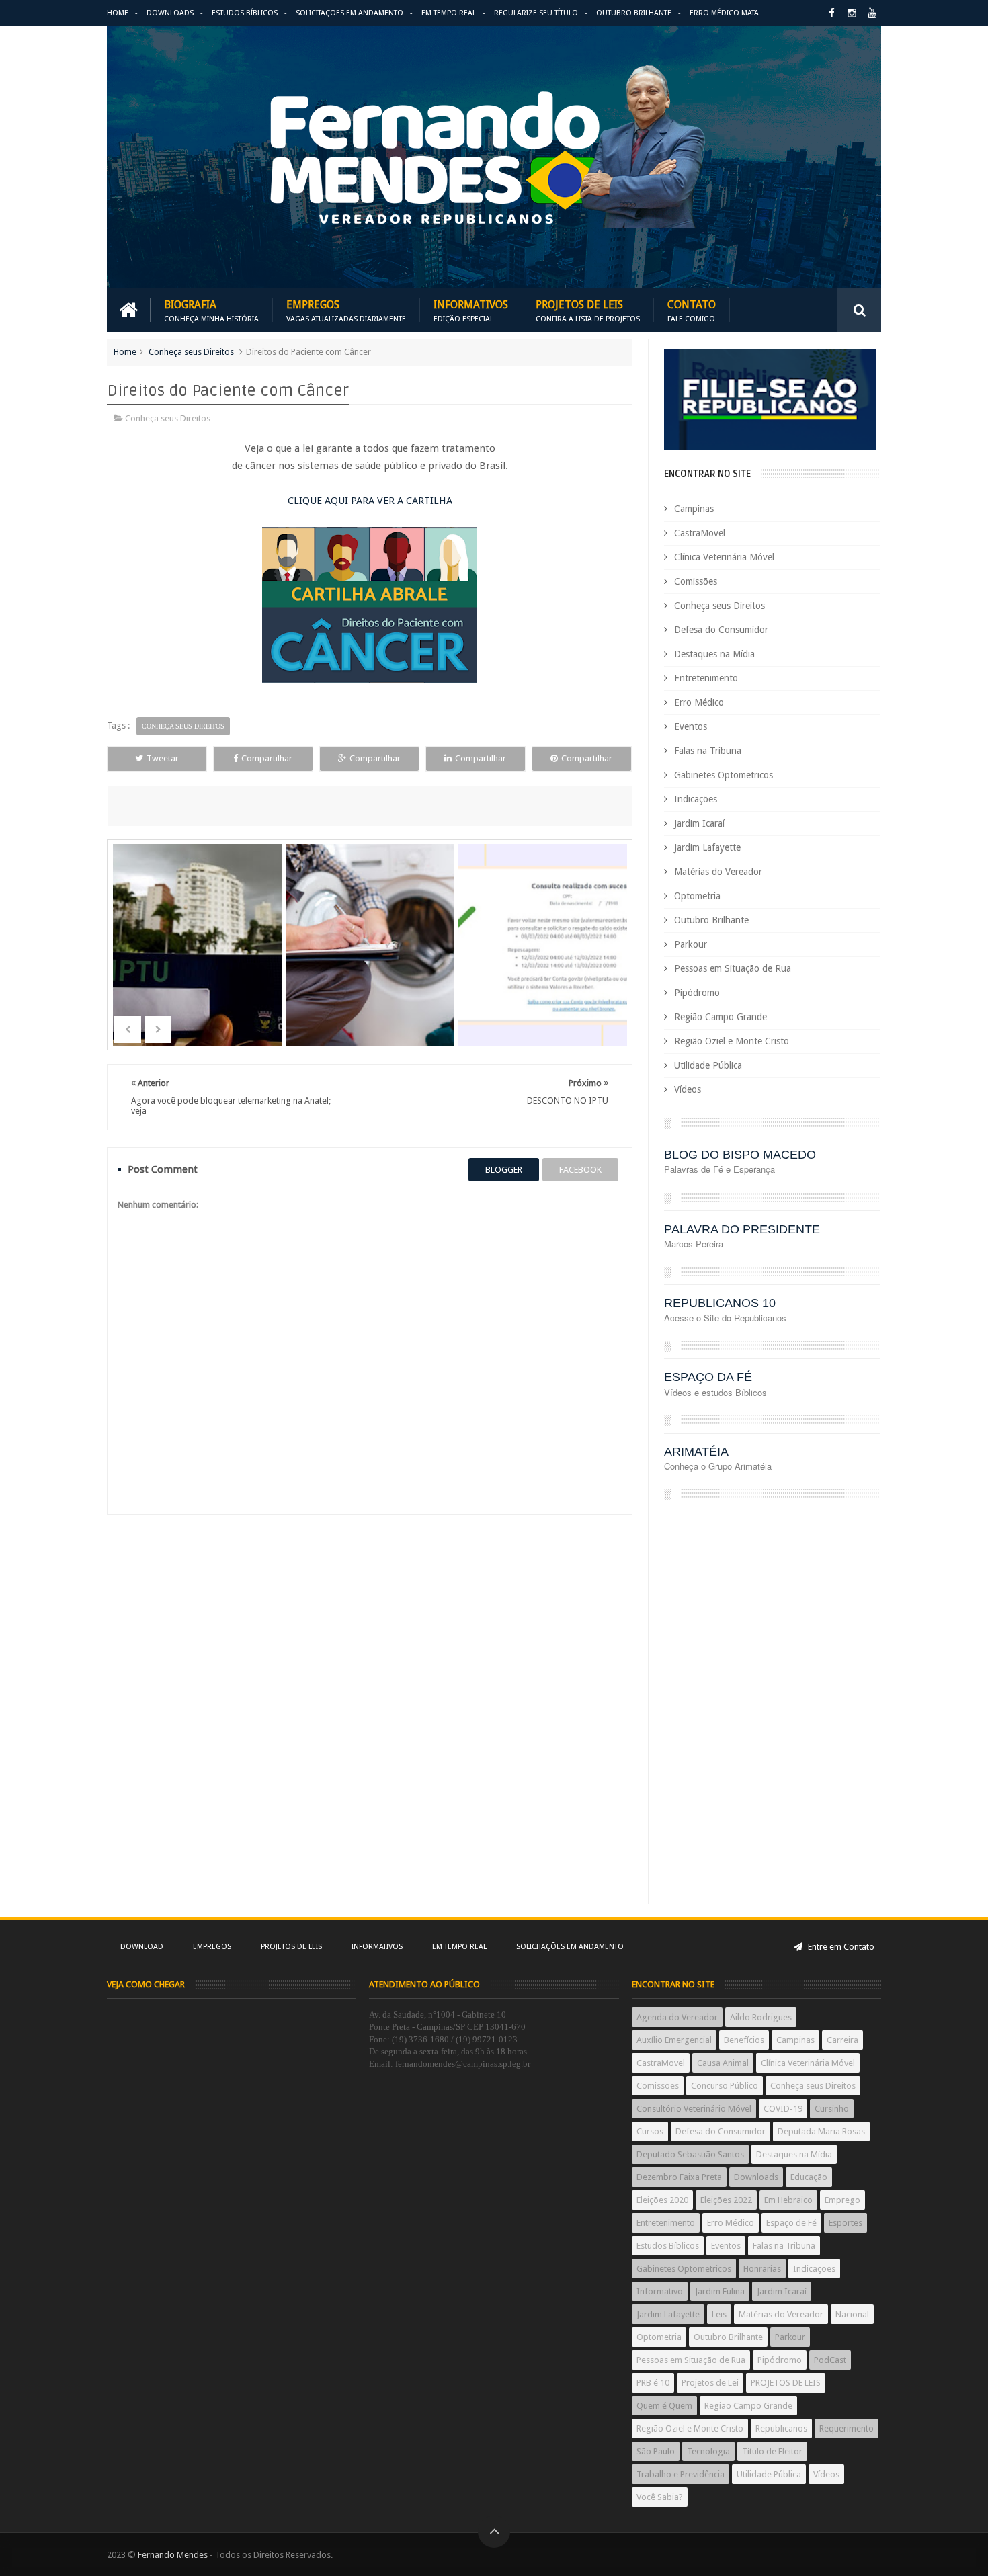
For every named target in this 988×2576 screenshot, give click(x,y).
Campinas (694, 509)
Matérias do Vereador (718, 872)
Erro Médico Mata (724, 13)
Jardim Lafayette (707, 847)
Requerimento (847, 2428)
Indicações (696, 799)
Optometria (697, 896)
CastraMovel (700, 533)
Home (118, 13)
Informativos (471, 310)
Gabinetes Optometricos (724, 775)
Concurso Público (725, 2086)
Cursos (650, 2131)
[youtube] (872, 13)
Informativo (660, 2291)
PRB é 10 (653, 2383)
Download (142, 1947)
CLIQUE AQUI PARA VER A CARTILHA (370, 501)
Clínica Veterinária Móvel (724, 557)
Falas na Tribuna (708, 751)
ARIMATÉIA (696, 1452)
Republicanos (781, 2428)
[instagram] (852, 13)
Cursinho (832, 2109)
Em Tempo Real (449, 13)
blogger (504, 1170)
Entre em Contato (840, 1947)
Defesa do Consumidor (721, 630)
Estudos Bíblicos (245, 13)
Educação (809, 2177)
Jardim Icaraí (699, 823)
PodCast (830, 2360)
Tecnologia (708, 2451)
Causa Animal (723, 2063)
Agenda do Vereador (677, 2017)
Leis (719, 2314)
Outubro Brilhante (634, 13)
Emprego (842, 2200)
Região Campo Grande (721, 1017)
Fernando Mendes (173, 2555)
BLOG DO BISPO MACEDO (740, 1155)
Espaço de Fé (791, 2223)
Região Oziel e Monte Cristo (732, 1041)
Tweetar (163, 758)
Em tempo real (459, 1947)
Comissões (696, 581)
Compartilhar (267, 758)
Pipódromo (697, 993)
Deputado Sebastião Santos (690, 2154)
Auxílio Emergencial (674, 2040)
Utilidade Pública (708, 1065)
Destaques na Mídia (714, 654)
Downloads (170, 13)
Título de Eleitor (772, 2451)
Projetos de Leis (588, 310)
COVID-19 (783, 2109)
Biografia (211, 310)
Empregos (346, 310)
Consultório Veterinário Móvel (694, 2109)
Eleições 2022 (726, 2200)
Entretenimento (706, 678)
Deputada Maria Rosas (821, 2131)
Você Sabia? (660, 2497)
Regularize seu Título (536, 13)
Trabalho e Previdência (681, 2474)
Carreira (842, 2040)
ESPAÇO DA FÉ (708, 1377)
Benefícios (744, 2040)
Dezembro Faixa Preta (679, 2177)
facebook (580, 1170)
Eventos (691, 726)
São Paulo (656, 2451)
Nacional (852, 2314)
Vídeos (688, 1089)
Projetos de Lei (710, 2383)
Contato (692, 310)
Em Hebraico (788, 2200)
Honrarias (762, 2269)
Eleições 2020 (662, 2200)
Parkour (691, 944)
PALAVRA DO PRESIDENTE (742, 1229)
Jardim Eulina (720, 2291)
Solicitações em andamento (349, 13)
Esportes (846, 2223)
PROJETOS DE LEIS (786, 2383)
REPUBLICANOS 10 (720, 1303)
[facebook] (832, 13)
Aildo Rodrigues (761, 2017)
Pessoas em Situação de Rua (733, 968)
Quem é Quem (664, 2406)
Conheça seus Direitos (191, 352)
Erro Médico (699, 702)
